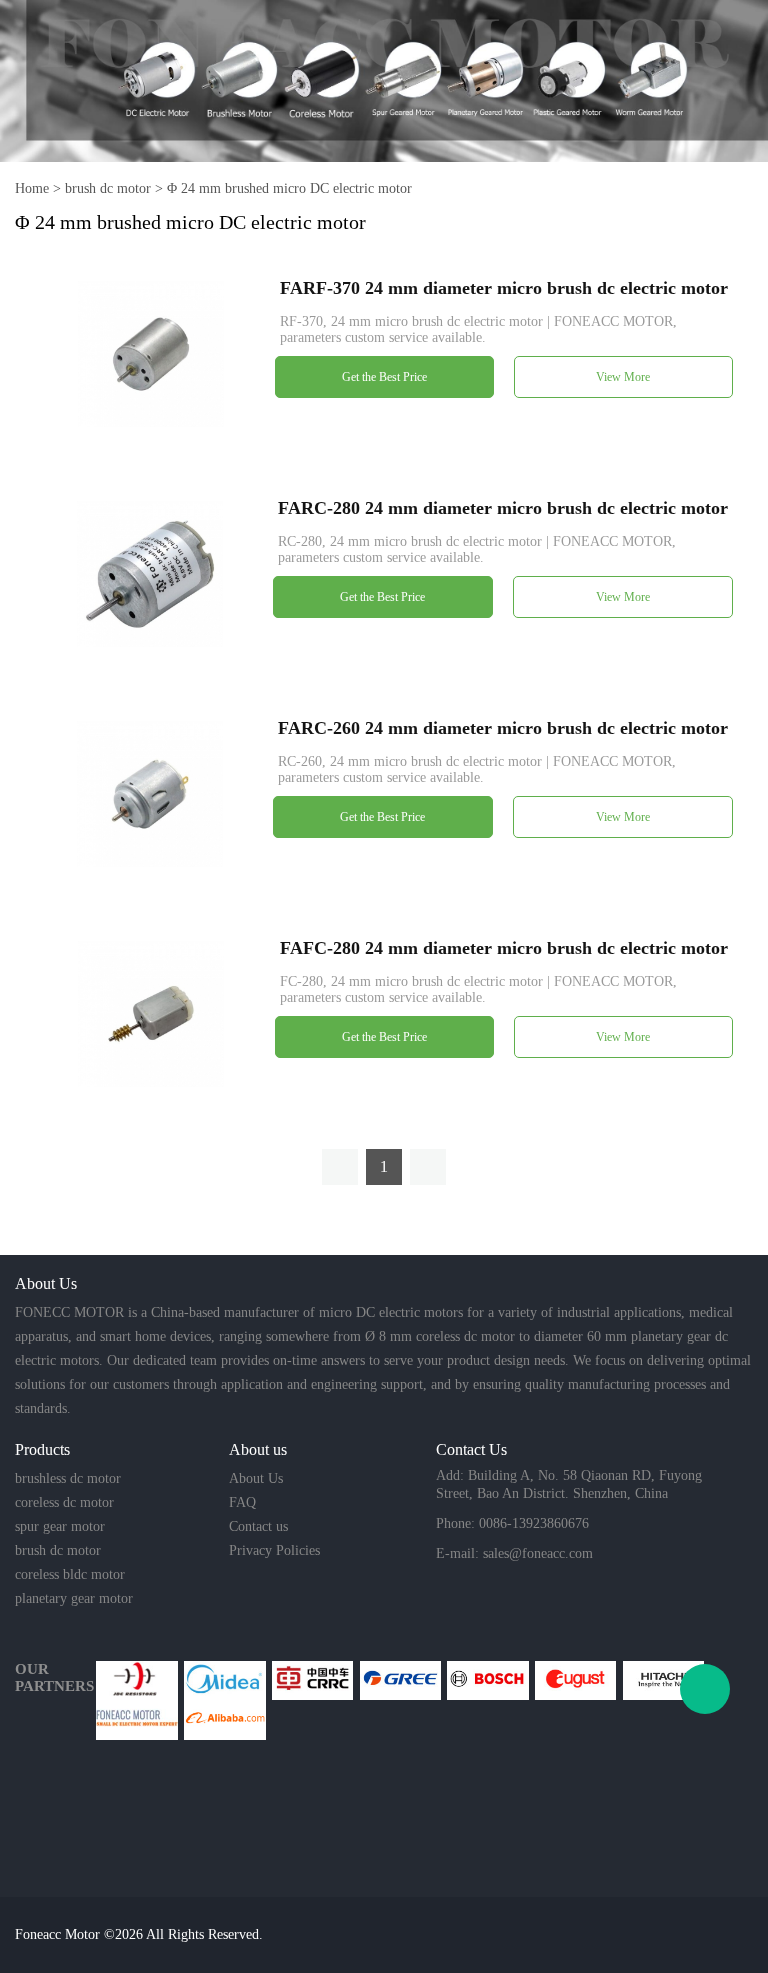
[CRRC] (312, 1680)
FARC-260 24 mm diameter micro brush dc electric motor (503, 728)
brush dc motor (108, 188)
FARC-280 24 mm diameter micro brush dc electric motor (503, 508)
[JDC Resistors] (136, 1680)
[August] (575, 1680)
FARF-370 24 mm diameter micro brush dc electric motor (504, 288)
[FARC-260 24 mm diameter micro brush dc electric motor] (150, 792)
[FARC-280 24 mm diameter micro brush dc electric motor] (150, 572)
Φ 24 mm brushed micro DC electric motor (289, 188)
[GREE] (400, 1680)
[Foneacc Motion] (136, 1719)
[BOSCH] (487, 1680)
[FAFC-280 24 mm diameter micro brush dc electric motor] (151, 1012)
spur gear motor (60, 1526)
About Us (256, 1478)
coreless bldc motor (70, 1574)
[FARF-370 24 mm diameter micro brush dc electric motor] (151, 352)
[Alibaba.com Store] (224, 1719)
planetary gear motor (74, 1598)
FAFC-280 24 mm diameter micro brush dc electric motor (504, 948)
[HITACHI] (663, 1680)
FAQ (242, 1502)
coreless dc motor (64, 1502)
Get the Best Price (384, 377)
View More (623, 377)
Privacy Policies (274, 1550)
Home (32, 188)
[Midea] (224, 1680)
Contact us (258, 1526)
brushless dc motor (68, 1478)
